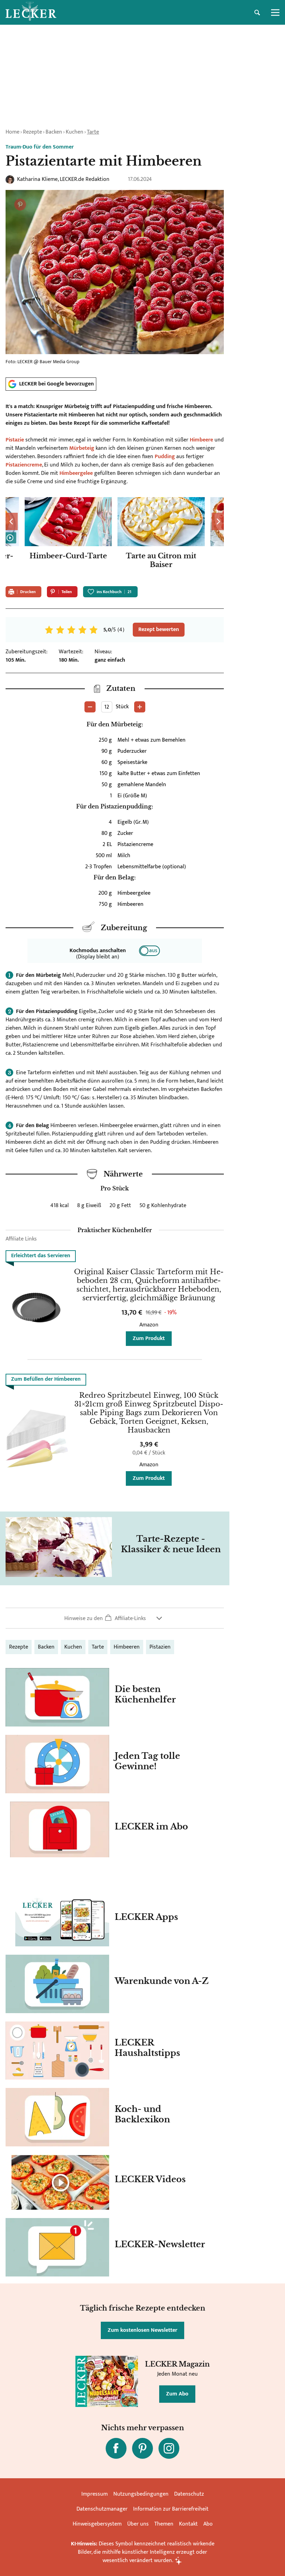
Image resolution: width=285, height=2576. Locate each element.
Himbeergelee (76, 473)
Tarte (93, 132)
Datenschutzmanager (102, 2509)
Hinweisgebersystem (97, 2524)
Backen (54, 132)
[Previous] (12, 521)
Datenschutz (189, 2494)
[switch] (149, 951)
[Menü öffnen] (275, 13)
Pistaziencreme (24, 465)
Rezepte (32, 132)
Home (13, 132)
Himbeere (201, 440)
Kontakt (188, 2524)
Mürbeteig (82, 448)
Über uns (138, 2524)
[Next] (218, 521)
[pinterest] (142, 2448)
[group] (115, 539)
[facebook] (116, 2448)
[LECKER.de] (31, 13)
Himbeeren (127, 1647)
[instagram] (169, 2448)
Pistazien (160, 1647)
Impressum (95, 2494)
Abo (208, 2524)
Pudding (165, 457)
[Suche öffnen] (257, 13)
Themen (164, 2524)
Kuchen (75, 132)
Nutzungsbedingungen (141, 2494)
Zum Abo (177, 2394)
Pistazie (15, 440)
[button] (115, 1618)
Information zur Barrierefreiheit (171, 2509)
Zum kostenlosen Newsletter (142, 2330)
